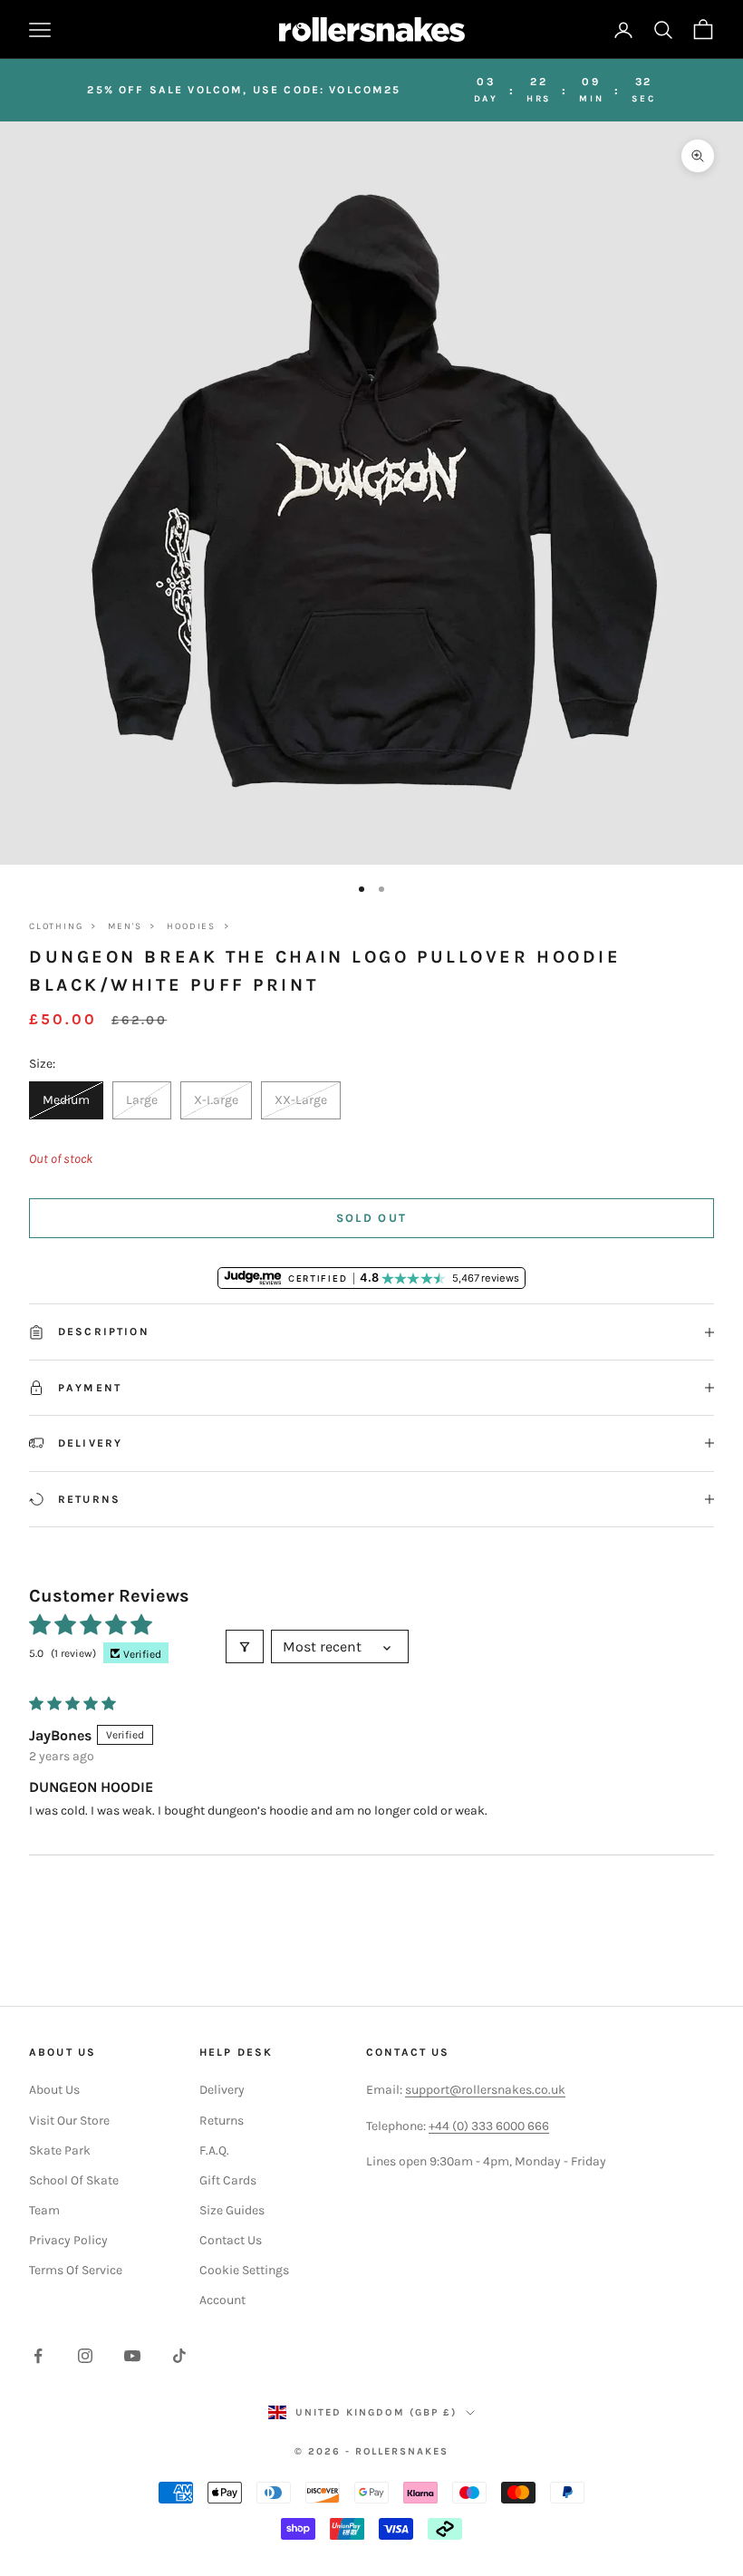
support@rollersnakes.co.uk (485, 2090)
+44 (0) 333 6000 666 (489, 2126)
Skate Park (60, 2150)
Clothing (56, 926)
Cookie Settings (244, 2270)
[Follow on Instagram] (85, 2356)
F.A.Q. (214, 2150)
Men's (125, 926)
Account (222, 2300)
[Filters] (245, 1646)
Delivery (222, 2090)
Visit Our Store (69, 2121)
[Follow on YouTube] (132, 2356)
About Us (54, 2090)
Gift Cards (228, 2180)
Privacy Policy (68, 2240)
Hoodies (191, 926)
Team (44, 2210)
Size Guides (232, 2210)
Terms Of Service (76, 2270)
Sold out (372, 1218)
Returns (222, 2121)
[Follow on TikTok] (179, 2356)
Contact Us (231, 2240)
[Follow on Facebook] (38, 2356)
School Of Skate (74, 2180)
